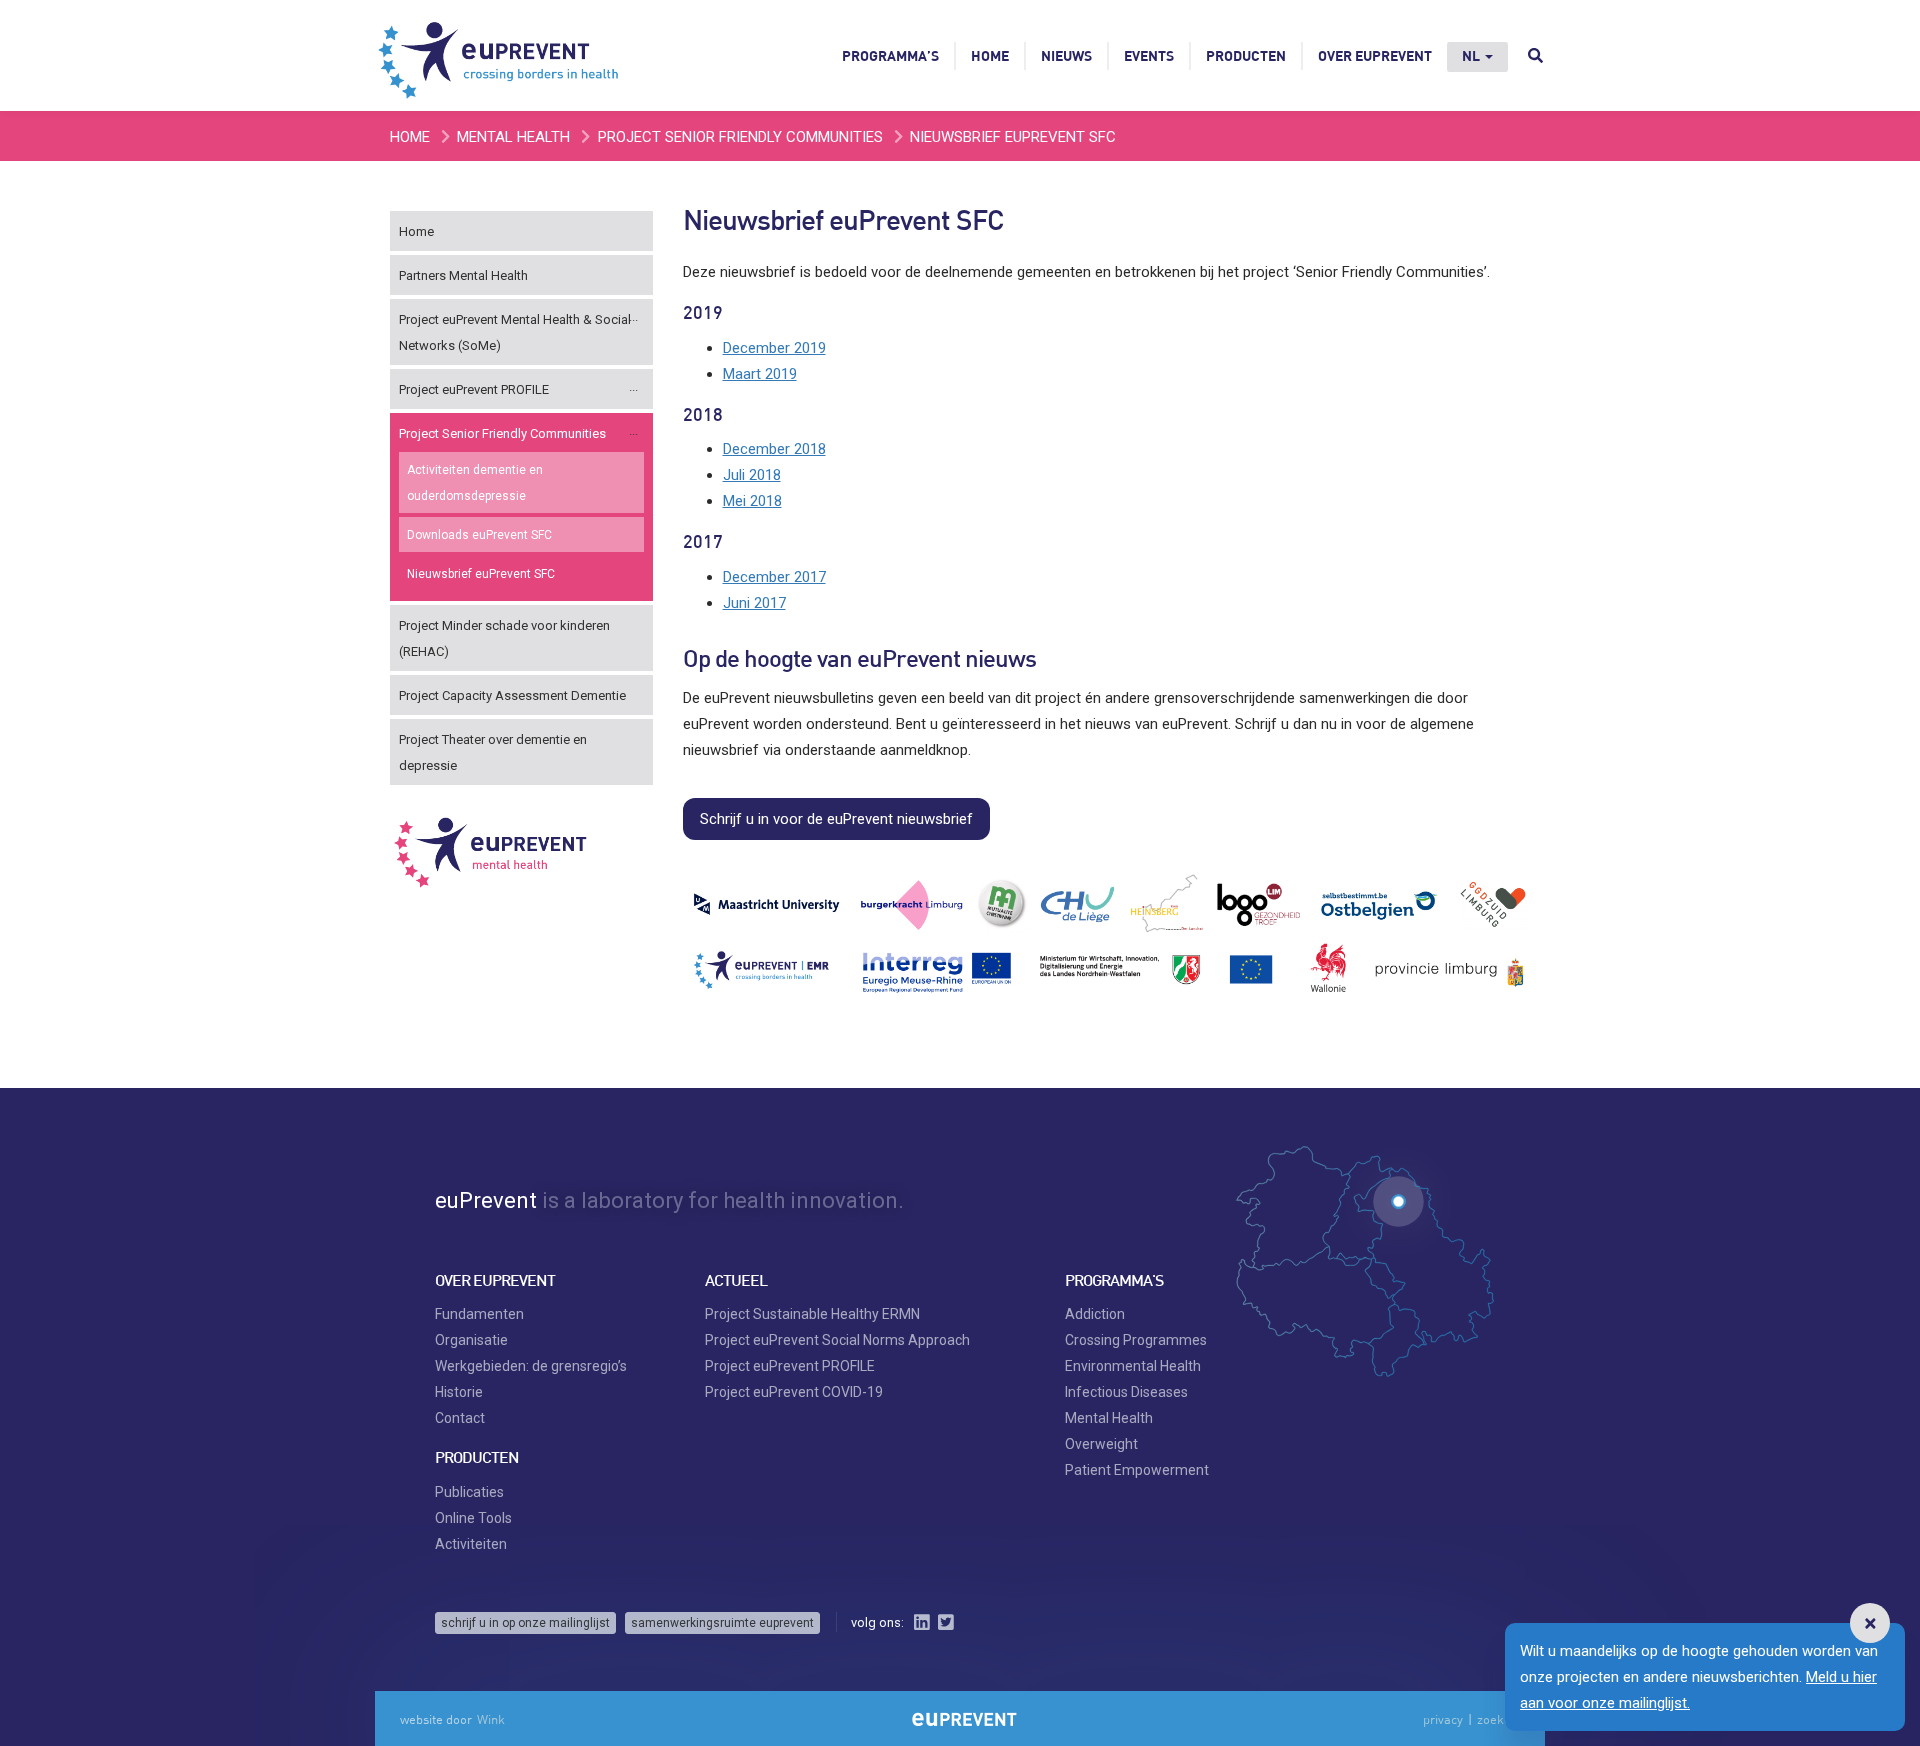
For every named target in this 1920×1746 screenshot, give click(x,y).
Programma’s (890, 55)
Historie (459, 1392)
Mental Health (513, 137)
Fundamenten (479, 1314)
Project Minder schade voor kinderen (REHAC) (504, 638)
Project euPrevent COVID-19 (794, 1392)
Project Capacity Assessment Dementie (512, 695)
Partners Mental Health (463, 275)
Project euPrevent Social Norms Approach (837, 1340)
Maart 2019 (760, 374)
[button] (1870, 1623)
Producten (1246, 55)
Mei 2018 (752, 501)
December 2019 (774, 348)
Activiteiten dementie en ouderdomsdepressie (475, 483)
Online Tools (473, 1518)
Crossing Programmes (1136, 1340)
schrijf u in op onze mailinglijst (525, 1623)
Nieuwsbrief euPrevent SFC (481, 574)
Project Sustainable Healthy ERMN (812, 1314)
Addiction (1095, 1314)
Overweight (1101, 1444)
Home (990, 55)
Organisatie (471, 1340)
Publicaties (469, 1492)
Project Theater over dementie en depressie (493, 752)
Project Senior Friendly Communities (740, 137)
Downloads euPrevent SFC (479, 535)
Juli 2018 (752, 475)
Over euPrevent (1375, 55)
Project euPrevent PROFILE (474, 389)
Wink (491, 1719)
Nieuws (1066, 55)
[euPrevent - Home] (500, 55)
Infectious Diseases (1126, 1392)
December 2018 (774, 449)
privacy (1443, 1719)
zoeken (1497, 1719)
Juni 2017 (754, 603)
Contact (460, 1418)
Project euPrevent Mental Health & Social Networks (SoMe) (515, 332)
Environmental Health (1133, 1366)
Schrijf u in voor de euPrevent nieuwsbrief (836, 819)
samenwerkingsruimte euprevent (722, 1623)
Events (1149, 55)
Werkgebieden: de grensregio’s (531, 1366)
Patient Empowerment (1137, 1470)
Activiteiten (471, 1544)
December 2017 (774, 577)
